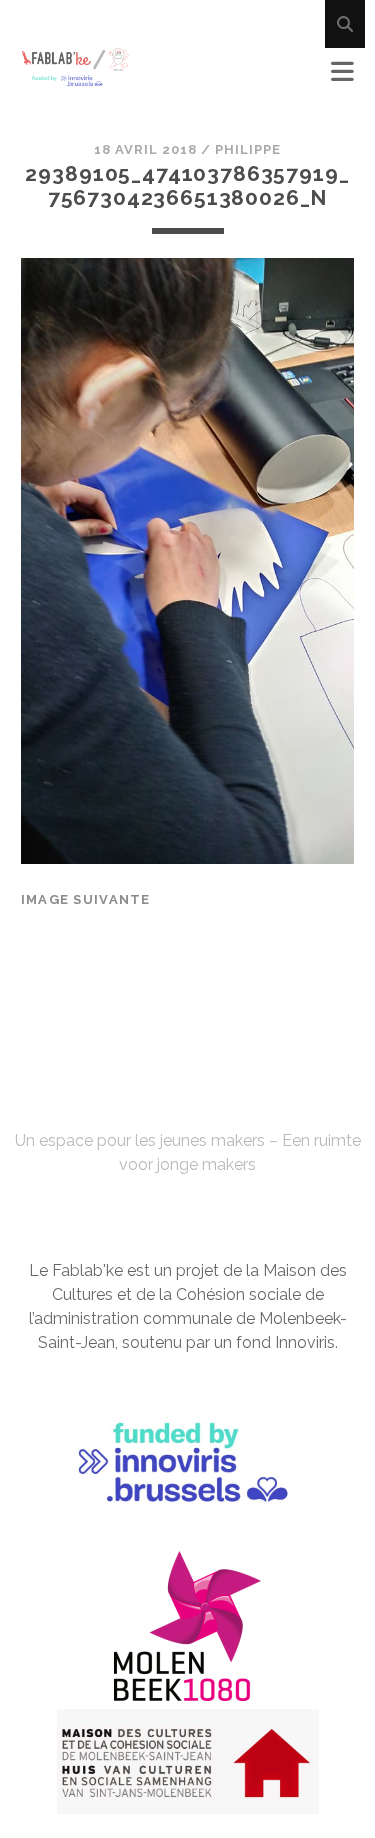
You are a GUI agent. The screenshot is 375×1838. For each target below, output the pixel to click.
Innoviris (305, 1342)
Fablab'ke (187, 1104)
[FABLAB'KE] (75, 78)
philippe (248, 149)
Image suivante (86, 899)
